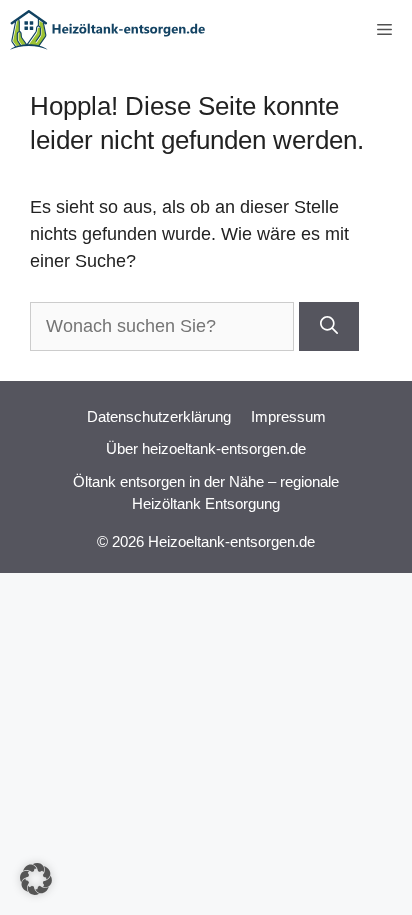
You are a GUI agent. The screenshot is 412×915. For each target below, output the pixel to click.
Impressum (288, 416)
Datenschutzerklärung (159, 416)
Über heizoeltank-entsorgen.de (206, 448)
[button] (36, 879)
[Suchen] (329, 326)
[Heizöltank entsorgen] (107, 30)
